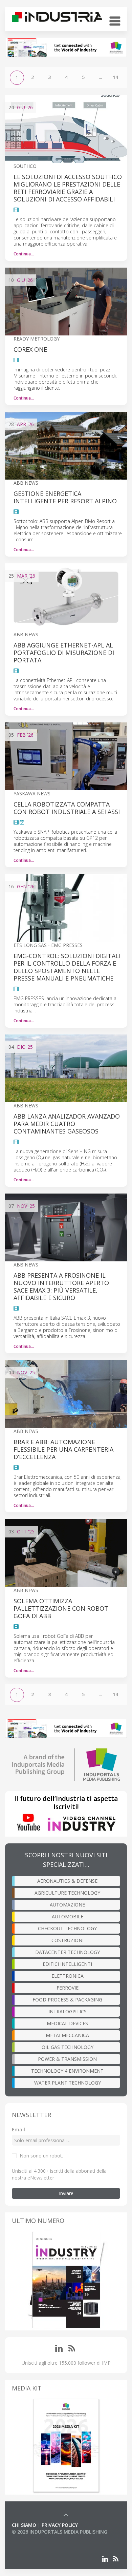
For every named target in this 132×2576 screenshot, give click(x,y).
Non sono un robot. (41, 2156)
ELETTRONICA (68, 1976)
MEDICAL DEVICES (67, 2023)
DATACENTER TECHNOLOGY (68, 1952)
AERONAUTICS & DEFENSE (67, 1881)
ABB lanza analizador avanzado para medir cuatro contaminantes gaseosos (67, 1124)
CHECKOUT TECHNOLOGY (67, 1928)
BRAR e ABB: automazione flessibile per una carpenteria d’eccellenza (63, 1449)
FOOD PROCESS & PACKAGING (67, 2000)
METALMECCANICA (67, 2035)
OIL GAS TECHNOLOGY (68, 2047)
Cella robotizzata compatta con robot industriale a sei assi (67, 808)
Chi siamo (24, 2525)
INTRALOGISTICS (68, 2011)
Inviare (66, 2193)
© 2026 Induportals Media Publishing (60, 2532)
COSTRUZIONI (68, 1940)
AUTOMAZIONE (67, 1905)
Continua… (24, 254)
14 (115, 77)
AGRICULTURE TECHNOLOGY (67, 1893)
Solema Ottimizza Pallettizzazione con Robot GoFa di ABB (61, 1608)
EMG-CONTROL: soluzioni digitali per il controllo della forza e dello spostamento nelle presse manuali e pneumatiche (67, 967)
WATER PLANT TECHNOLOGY (68, 2083)
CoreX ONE (30, 349)
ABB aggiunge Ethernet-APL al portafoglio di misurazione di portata (64, 653)
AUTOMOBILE (68, 1916)
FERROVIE (68, 1988)
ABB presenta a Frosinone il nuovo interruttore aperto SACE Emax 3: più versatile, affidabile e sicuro (61, 1286)
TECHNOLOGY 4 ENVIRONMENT (67, 2071)
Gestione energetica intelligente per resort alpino (65, 497)
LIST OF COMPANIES (35, 2539)
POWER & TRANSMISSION (67, 2059)
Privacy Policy (60, 2525)
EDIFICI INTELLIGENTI (67, 1964)
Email (18, 2129)
